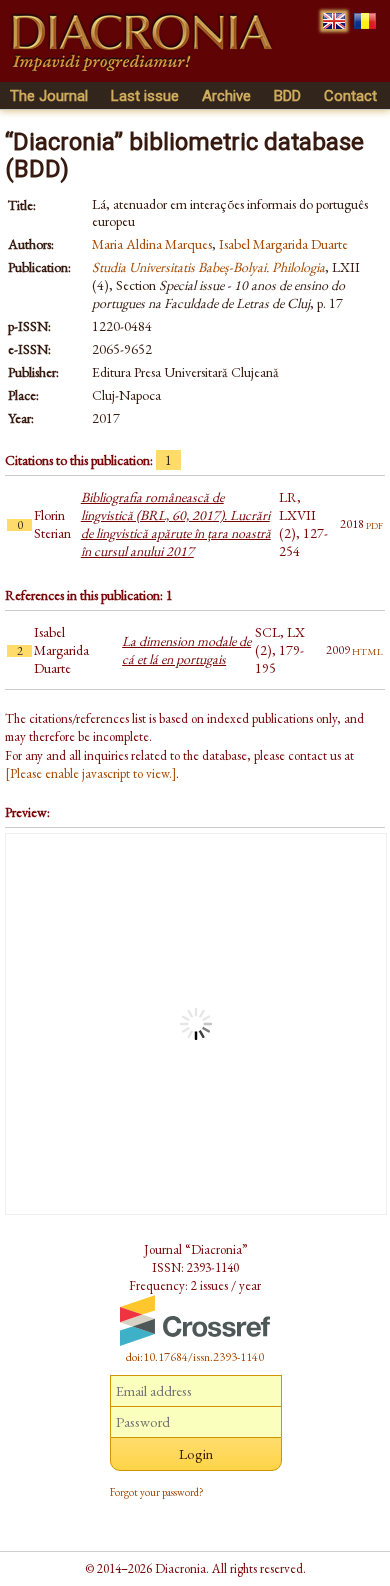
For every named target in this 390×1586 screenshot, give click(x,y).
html (367, 650)
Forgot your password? (157, 1492)
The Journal (49, 96)
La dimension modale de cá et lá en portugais (186, 650)
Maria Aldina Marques (152, 244)
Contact (350, 96)
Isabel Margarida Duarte (283, 244)
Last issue (145, 96)
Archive (226, 96)
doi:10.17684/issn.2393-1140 (195, 1357)
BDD (287, 96)
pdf (374, 524)
